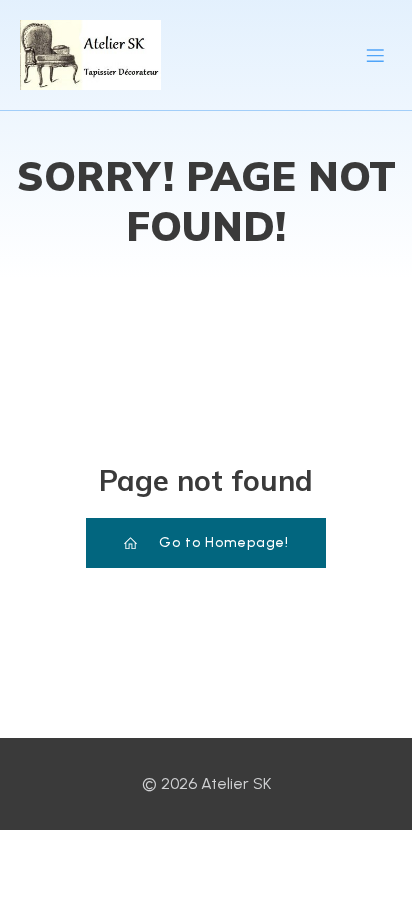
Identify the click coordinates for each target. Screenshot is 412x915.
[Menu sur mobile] (375, 55)
